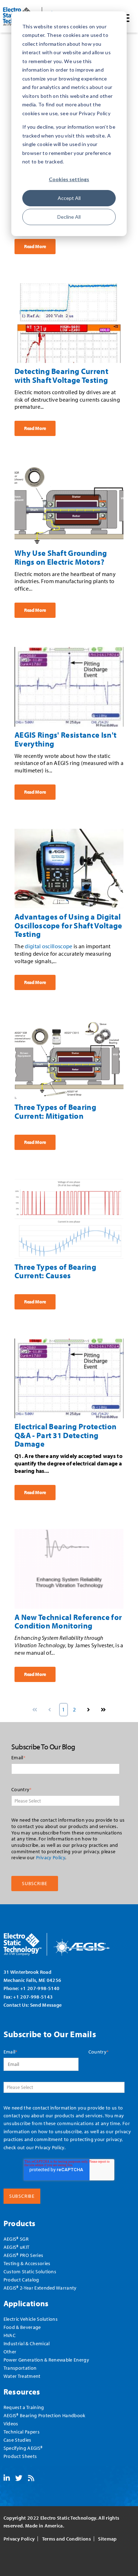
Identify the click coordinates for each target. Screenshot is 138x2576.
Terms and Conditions (67, 2539)
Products (20, 2223)
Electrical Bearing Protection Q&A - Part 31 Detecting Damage (65, 1435)
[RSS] (31, 2479)
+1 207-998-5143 (33, 1997)
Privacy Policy (51, 1857)
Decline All (69, 217)
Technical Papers (22, 2432)
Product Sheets (20, 2456)
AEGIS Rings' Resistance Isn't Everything (65, 739)
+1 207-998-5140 (40, 1988)
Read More (35, 246)
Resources (22, 2391)
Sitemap (107, 2539)
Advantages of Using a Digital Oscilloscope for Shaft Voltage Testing (68, 925)
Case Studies (18, 2440)
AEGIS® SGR (16, 2239)
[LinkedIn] (7, 2479)
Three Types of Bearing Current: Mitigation (55, 1111)
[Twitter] (19, 2479)
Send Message (46, 2005)
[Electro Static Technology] (66, 1942)
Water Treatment (22, 2376)
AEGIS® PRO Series (23, 2255)
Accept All (69, 198)
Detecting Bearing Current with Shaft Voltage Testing (61, 375)
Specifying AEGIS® (23, 2448)
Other (10, 2351)
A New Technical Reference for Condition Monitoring (68, 1621)
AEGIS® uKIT (17, 2247)
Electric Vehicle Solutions (31, 2319)
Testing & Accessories (27, 2263)
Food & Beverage (22, 2327)
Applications (26, 2303)
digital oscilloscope (48, 946)
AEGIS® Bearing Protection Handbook (45, 2415)
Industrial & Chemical (27, 2343)
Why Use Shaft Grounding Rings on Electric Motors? (61, 557)
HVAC (10, 2335)
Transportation (20, 2368)
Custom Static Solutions (30, 2271)
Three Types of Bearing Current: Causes (55, 1271)
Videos (11, 2423)
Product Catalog (21, 2279)
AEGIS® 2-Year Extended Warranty (40, 2288)
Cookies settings (69, 179)
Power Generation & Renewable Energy (46, 2360)
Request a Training (24, 2407)
